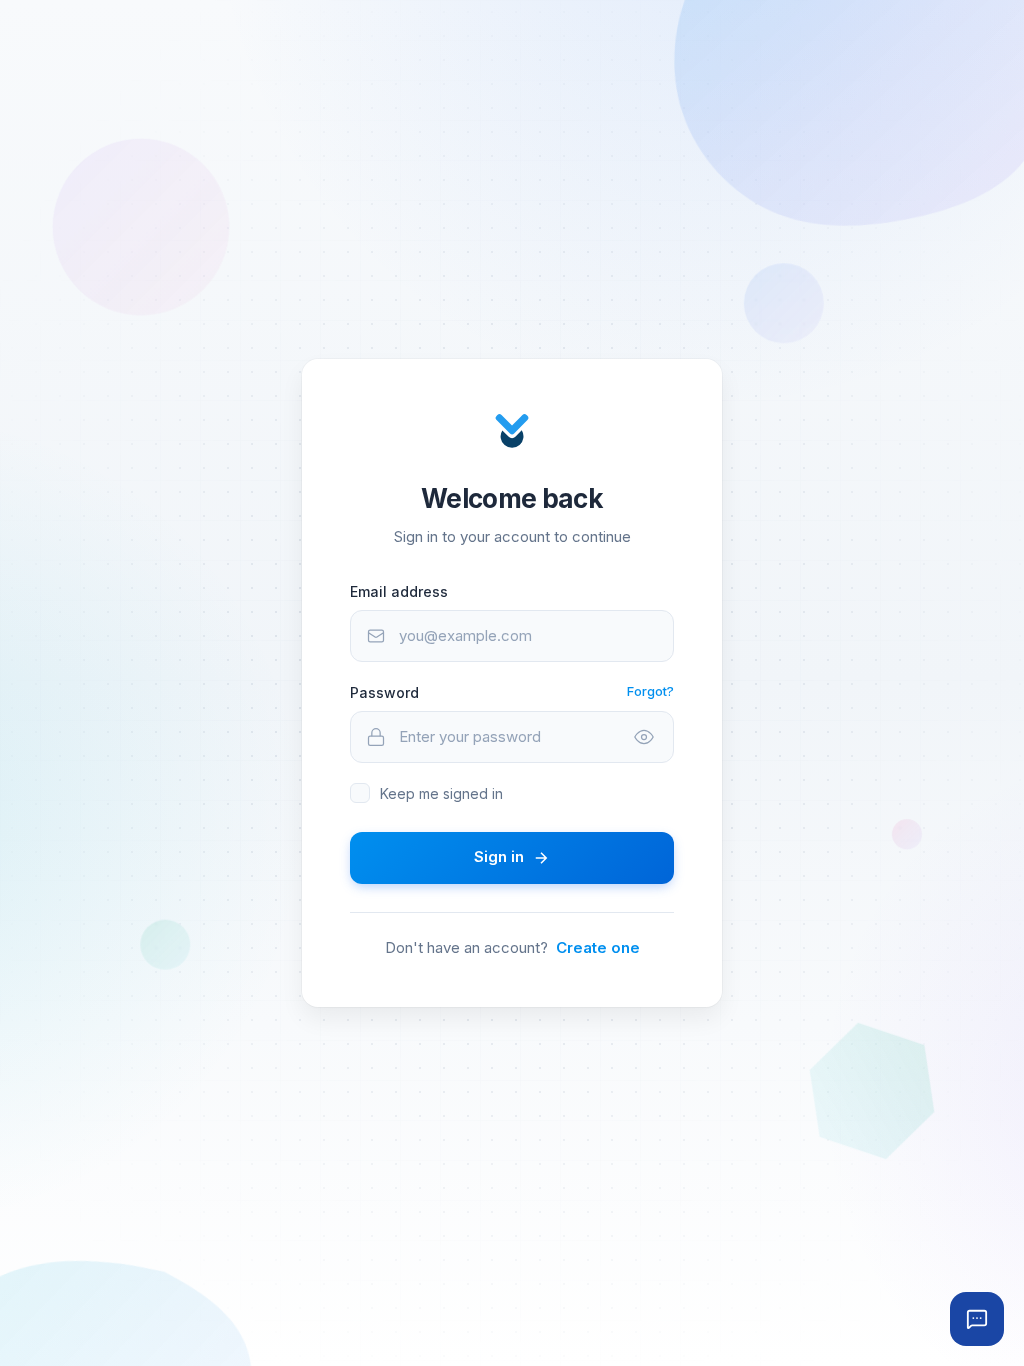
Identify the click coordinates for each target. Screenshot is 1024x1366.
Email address (399, 591)
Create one (598, 947)
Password (384, 692)
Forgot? (650, 691)
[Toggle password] (644, 737)
